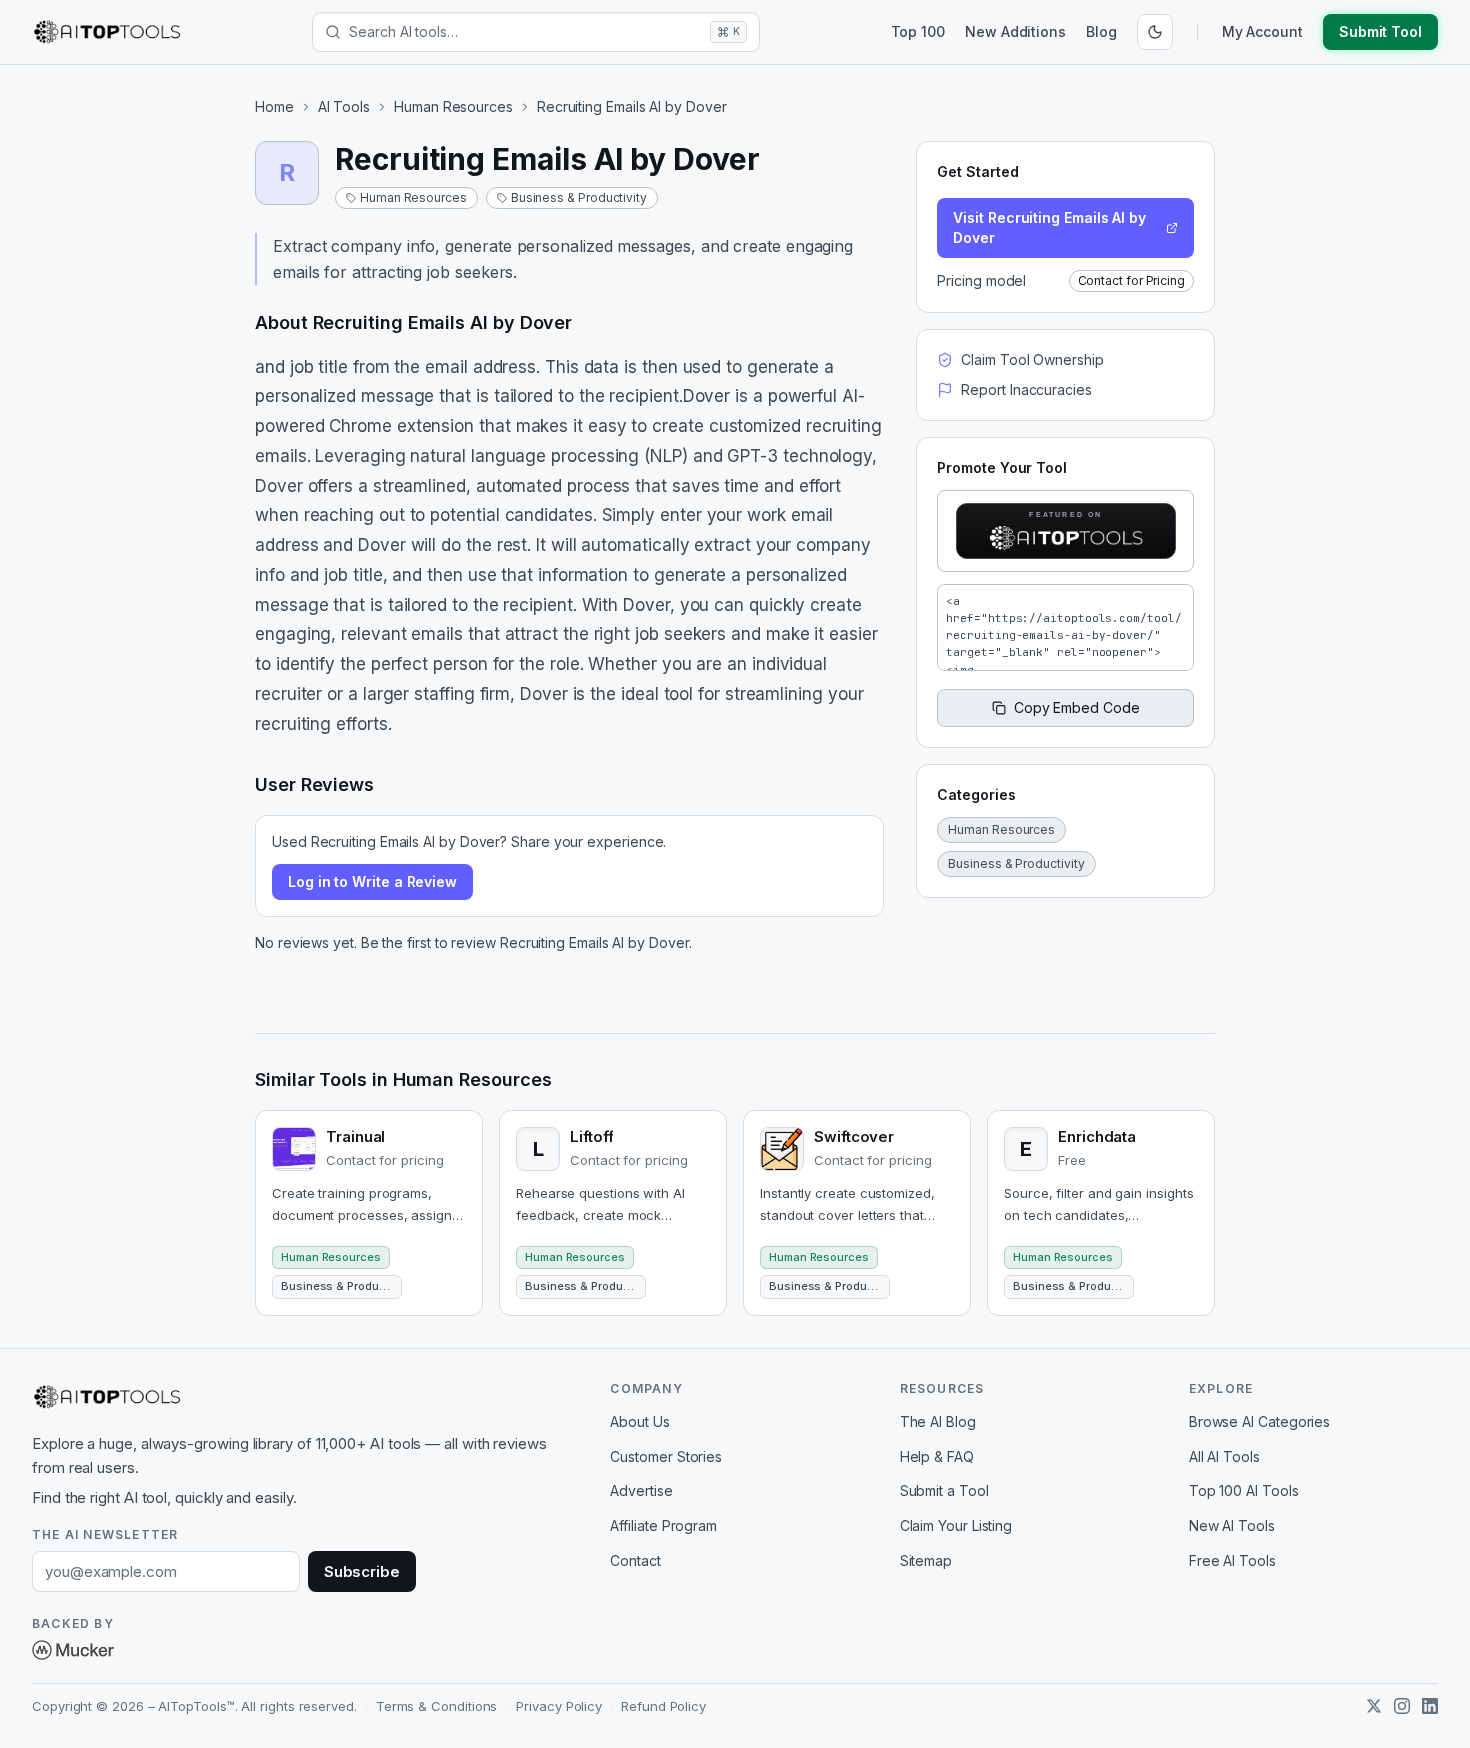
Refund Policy (663, 1706)
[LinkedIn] (1430, 1706)
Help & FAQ (937, 1456)
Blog (1101, 31)
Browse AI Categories (1259, 1421)
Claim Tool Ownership (1032, 359)
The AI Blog (938, 1421)
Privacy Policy (559, 1706)
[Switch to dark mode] (1155, 32)
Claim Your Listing (956, 1525)
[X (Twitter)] (1374, 1706)
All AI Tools (1224, 1456)
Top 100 (918, 31)
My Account (1262, 31)
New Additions (1015, 31)
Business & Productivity (579, 197)
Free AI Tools (1232, 1560)
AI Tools (344, 106)
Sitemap (926, 1560)
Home (274, 106)
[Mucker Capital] (73, 1650)
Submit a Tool (944, 1490)
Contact (635, 1560)
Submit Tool (1380, 31)
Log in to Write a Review (372, 881)
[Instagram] (1402, 1706)
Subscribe (362, 1571)
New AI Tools (1232, 1525)
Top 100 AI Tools (1244, 1490)
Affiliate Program (663, 1525)
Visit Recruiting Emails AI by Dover (1049, 227)
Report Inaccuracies (1026, 389)
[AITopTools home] (107, 32)
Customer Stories (666, 1456)
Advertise (641, 1490)
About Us (639, 1421)
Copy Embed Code (1077, 707)
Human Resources (453, 106)
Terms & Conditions (437, 1706)
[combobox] (525, 32)
